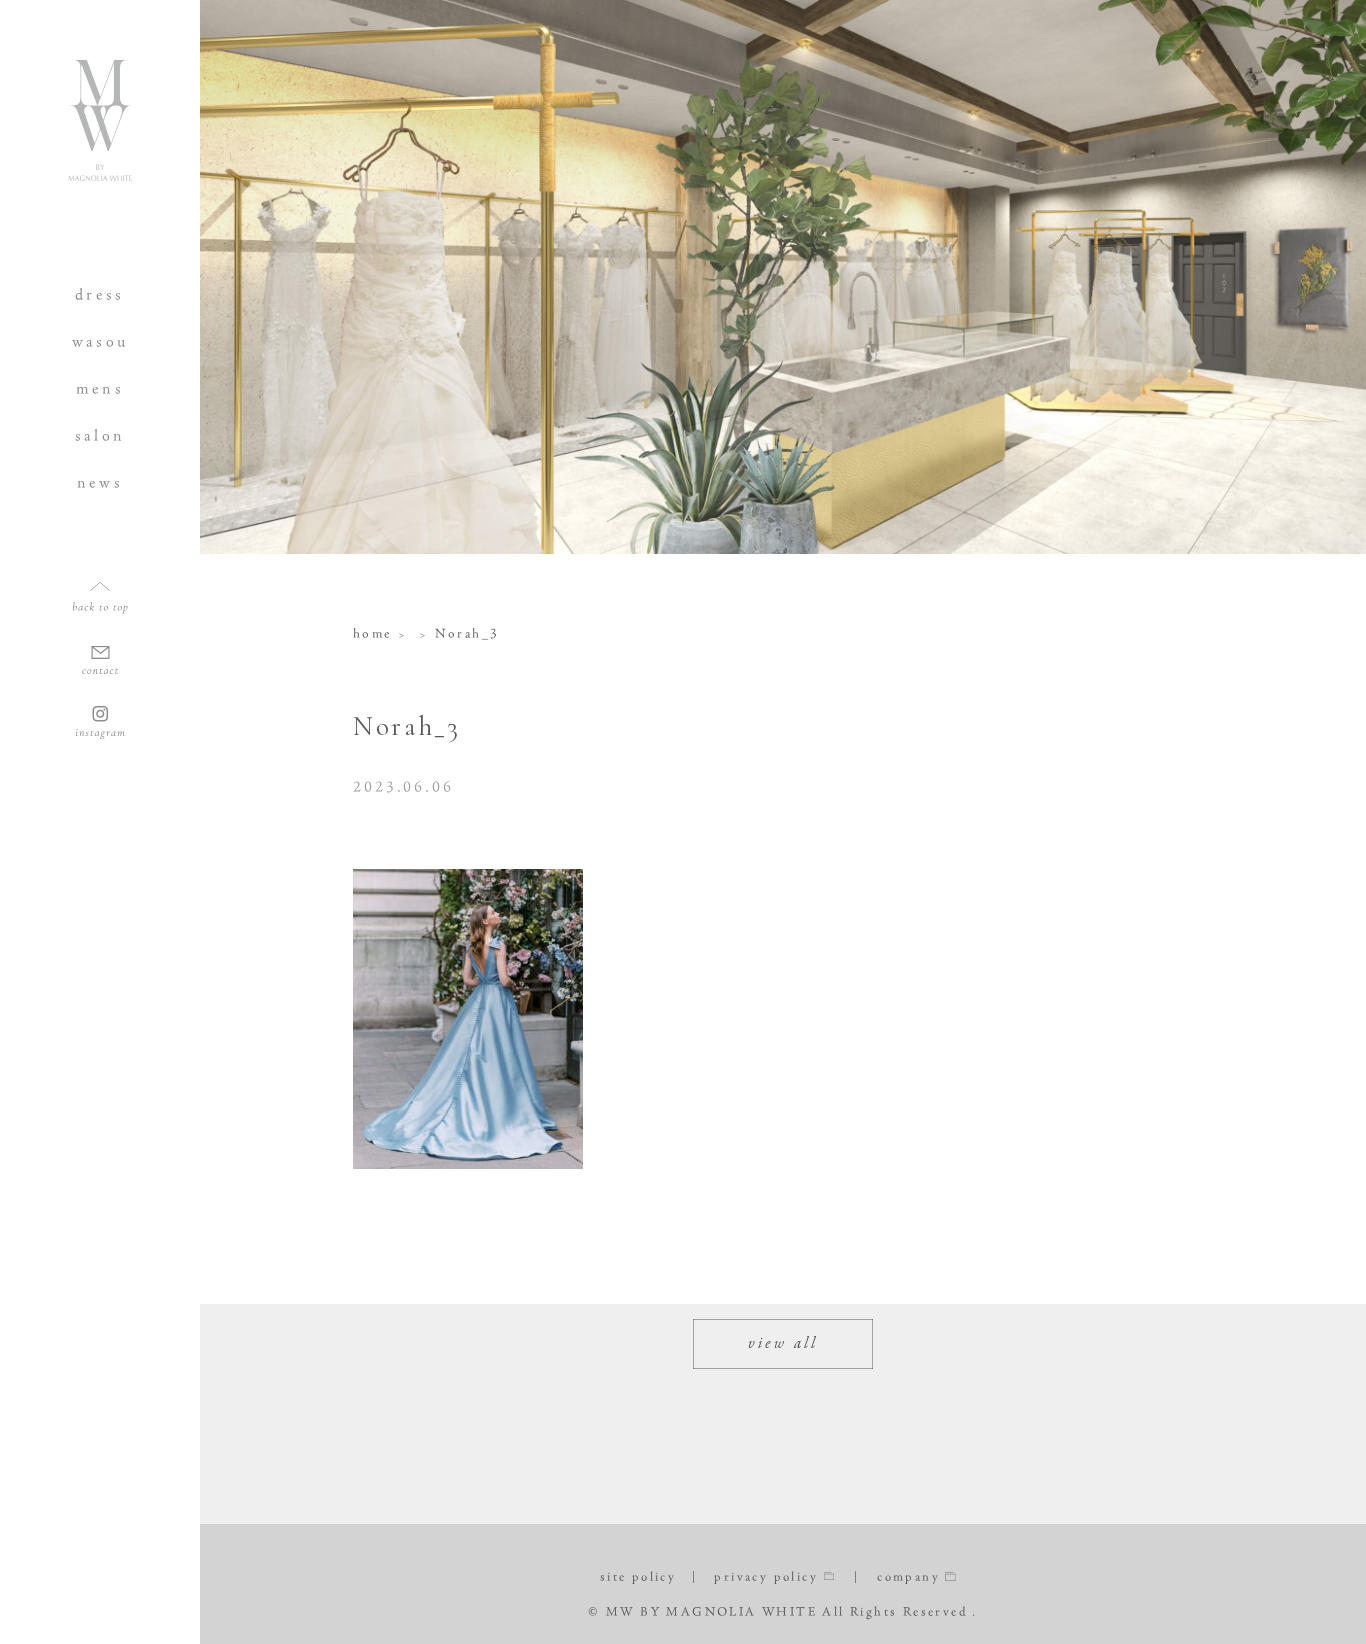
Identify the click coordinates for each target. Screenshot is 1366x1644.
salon (100, 435)
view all (783, 1344)
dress (100, 294)
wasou (100, 341)
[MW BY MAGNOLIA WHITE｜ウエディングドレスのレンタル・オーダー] (100, 173)
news (100, 482)
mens (100, 388)
